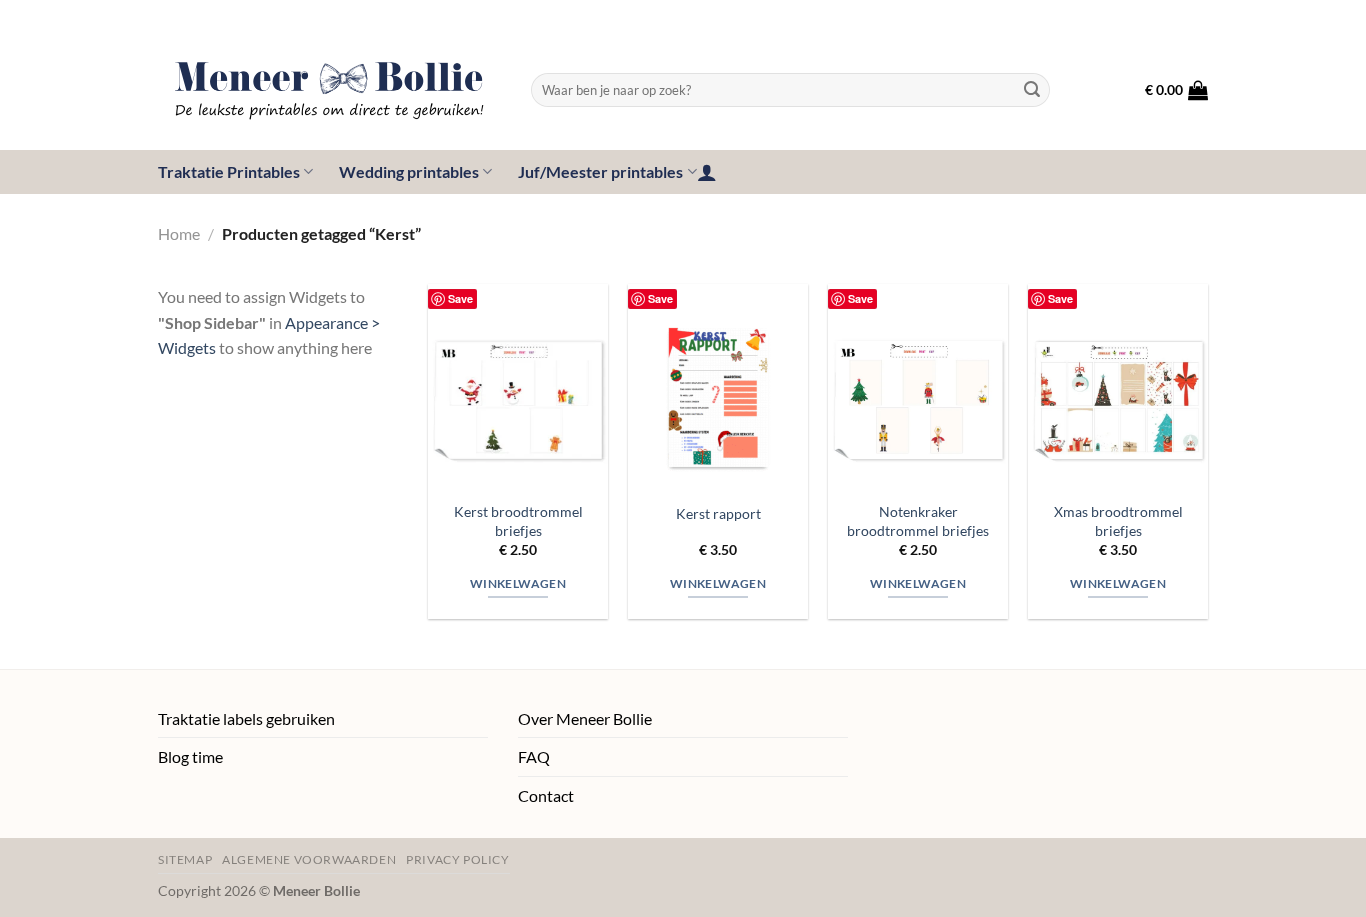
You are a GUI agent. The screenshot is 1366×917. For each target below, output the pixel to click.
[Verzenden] (1032, 90)
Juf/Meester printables (600, 171)
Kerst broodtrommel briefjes (518, 521)
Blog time (190, 756)
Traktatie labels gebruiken (246, 718)
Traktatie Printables (229, 171)
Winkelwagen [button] (518, 583)
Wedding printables (409, 171)
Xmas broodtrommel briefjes (1118, 521)
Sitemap (185, 859)
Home (179, 233)
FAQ (534, 756)
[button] (1176, 90)
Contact (546, 795)
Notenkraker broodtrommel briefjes (918, 521)
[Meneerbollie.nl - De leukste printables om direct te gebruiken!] (329, 90)
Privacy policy (458, 859)
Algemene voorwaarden (309, 859)
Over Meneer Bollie (585, 718)
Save (460, 298)
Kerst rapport (718, 513)
